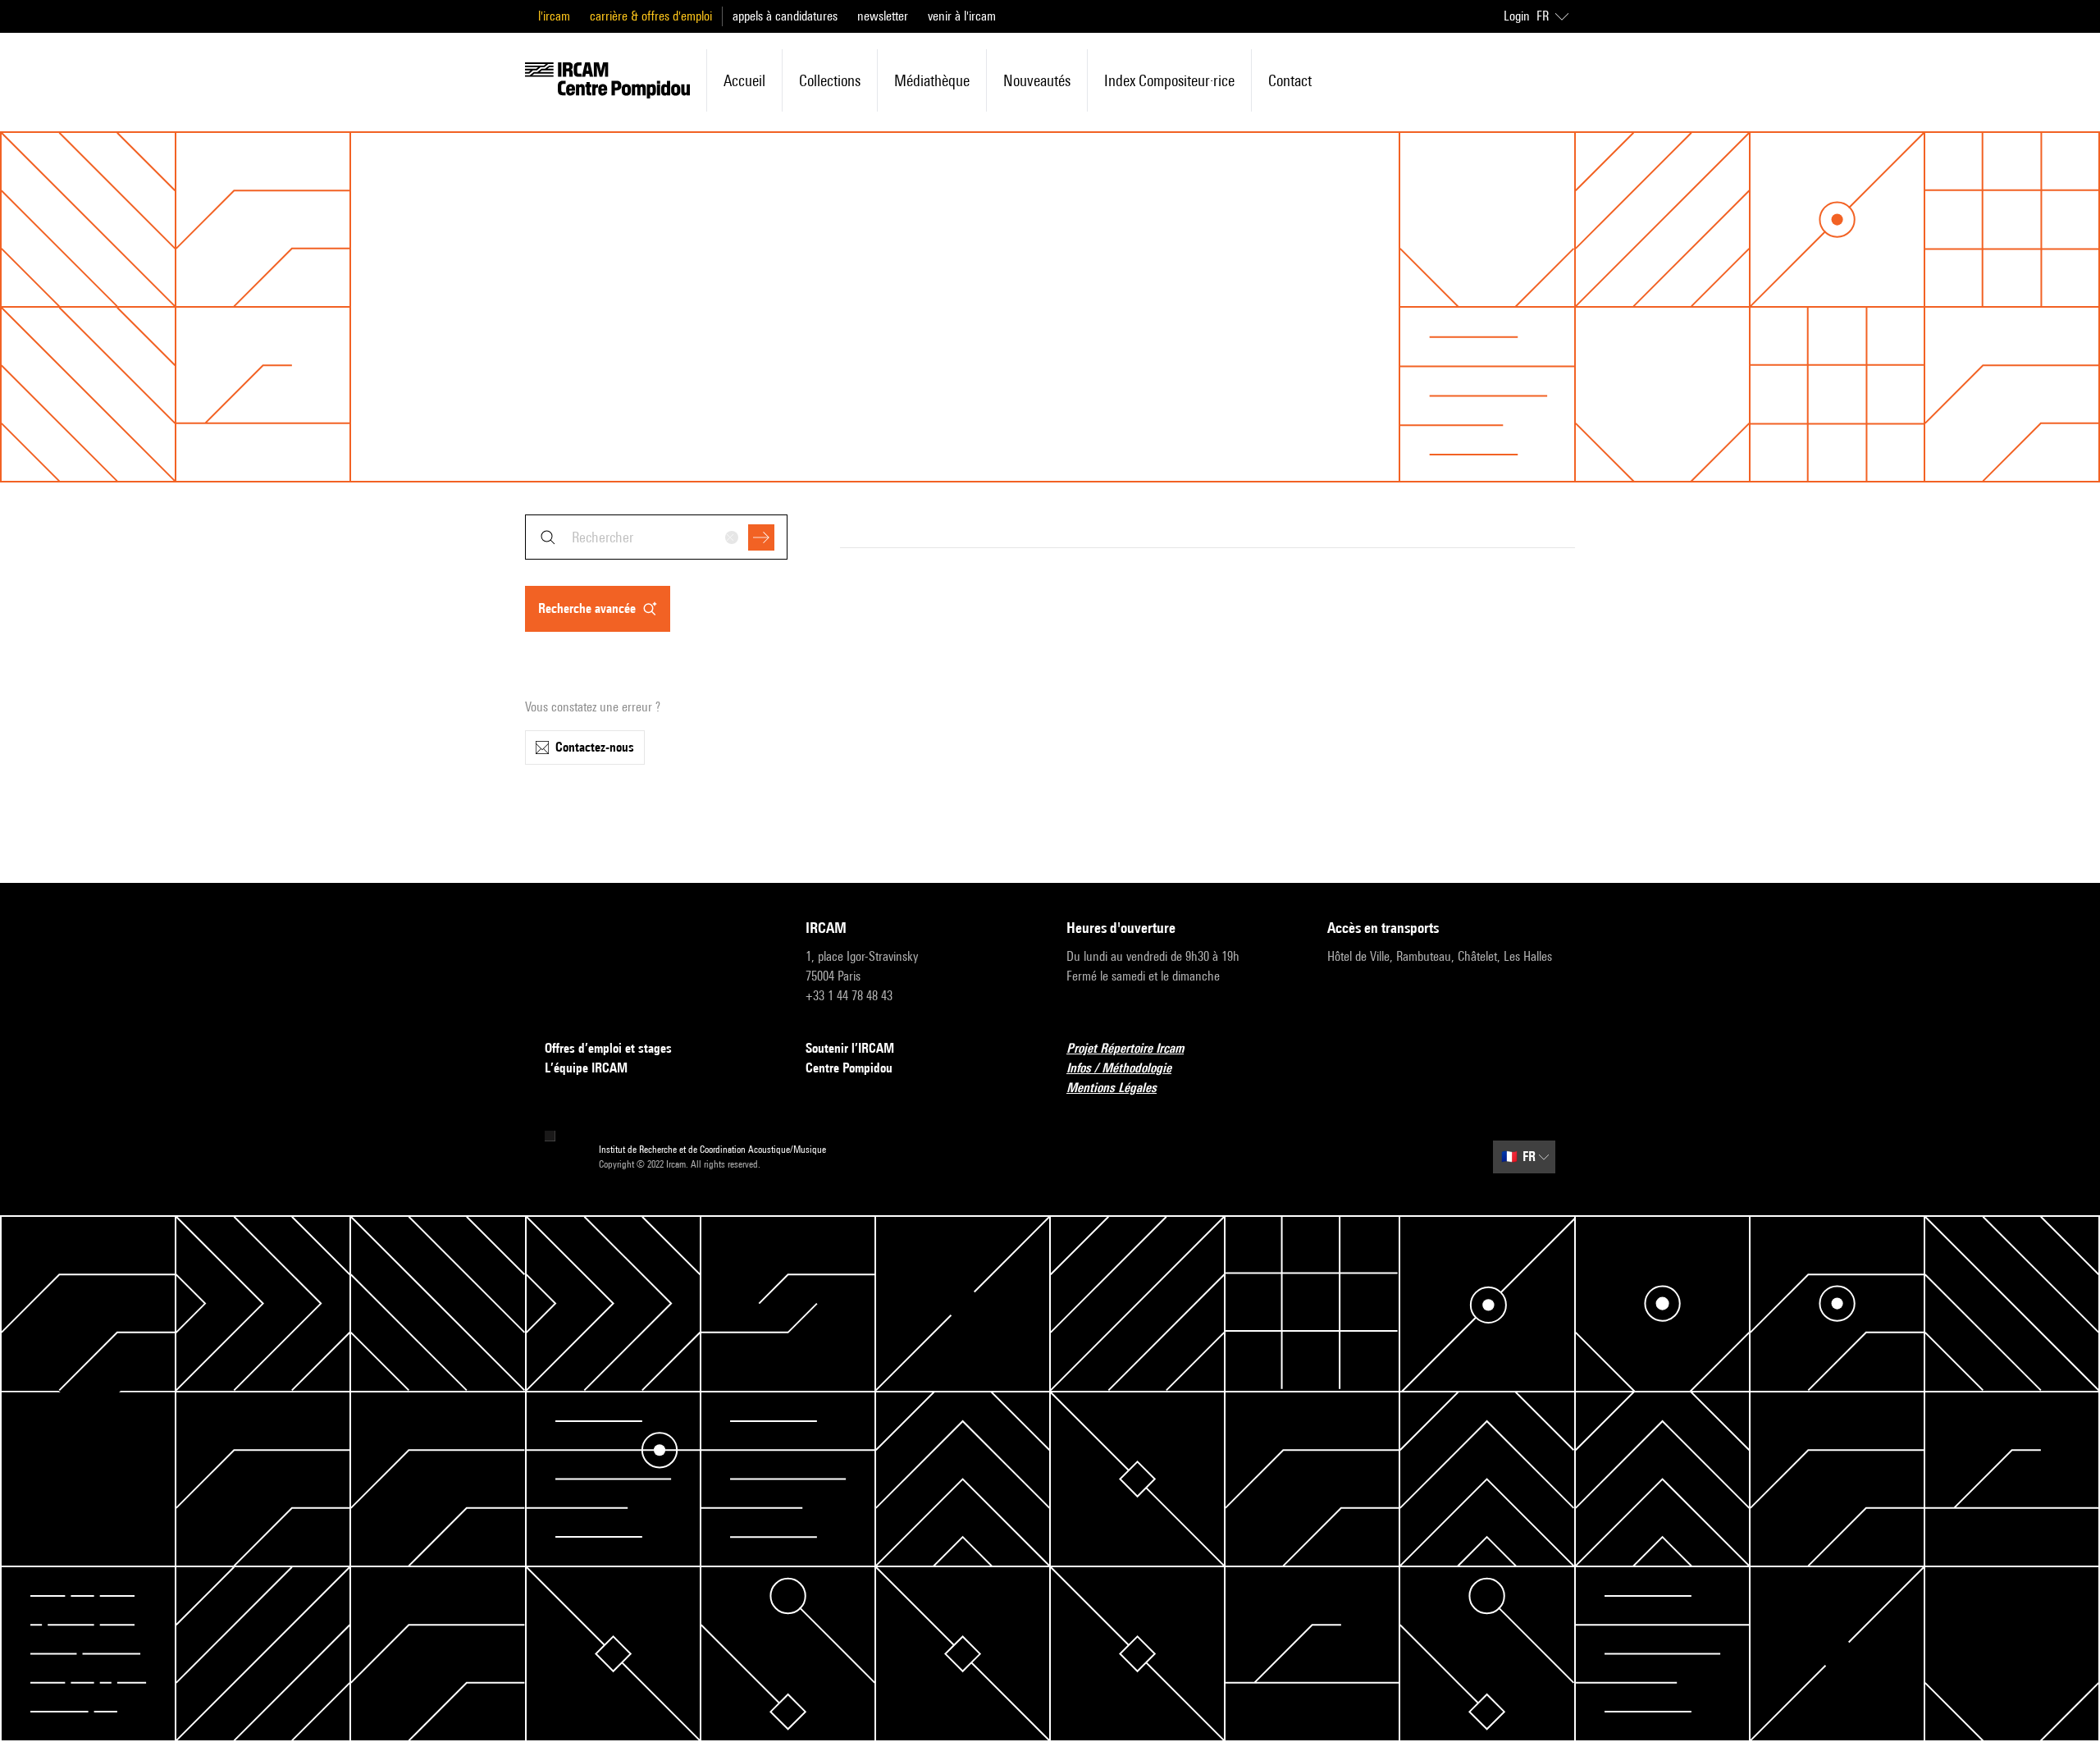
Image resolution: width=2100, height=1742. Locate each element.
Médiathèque (932, 80)
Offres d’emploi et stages (608, 1048)
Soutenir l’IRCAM (850, 1048)
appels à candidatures (785, 16)
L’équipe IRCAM (586, 1068)
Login (1517, 16)
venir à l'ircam (962, 16)
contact (1290, 80)
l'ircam (554, 16)
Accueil (744, 80)
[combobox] (656, 537)
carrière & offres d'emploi (651, 16)
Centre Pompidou (849, 1068)
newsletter (883, 16)
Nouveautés (1037, 80)
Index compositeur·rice (1169, 80)
